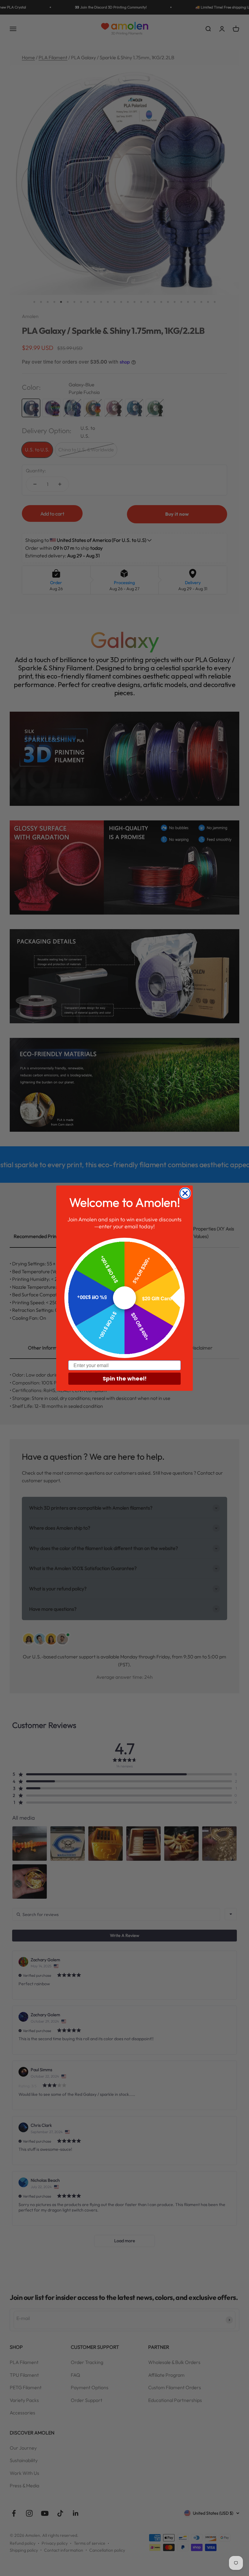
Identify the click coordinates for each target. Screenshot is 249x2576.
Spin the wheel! (125, 1379)
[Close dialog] (185, 1193)
